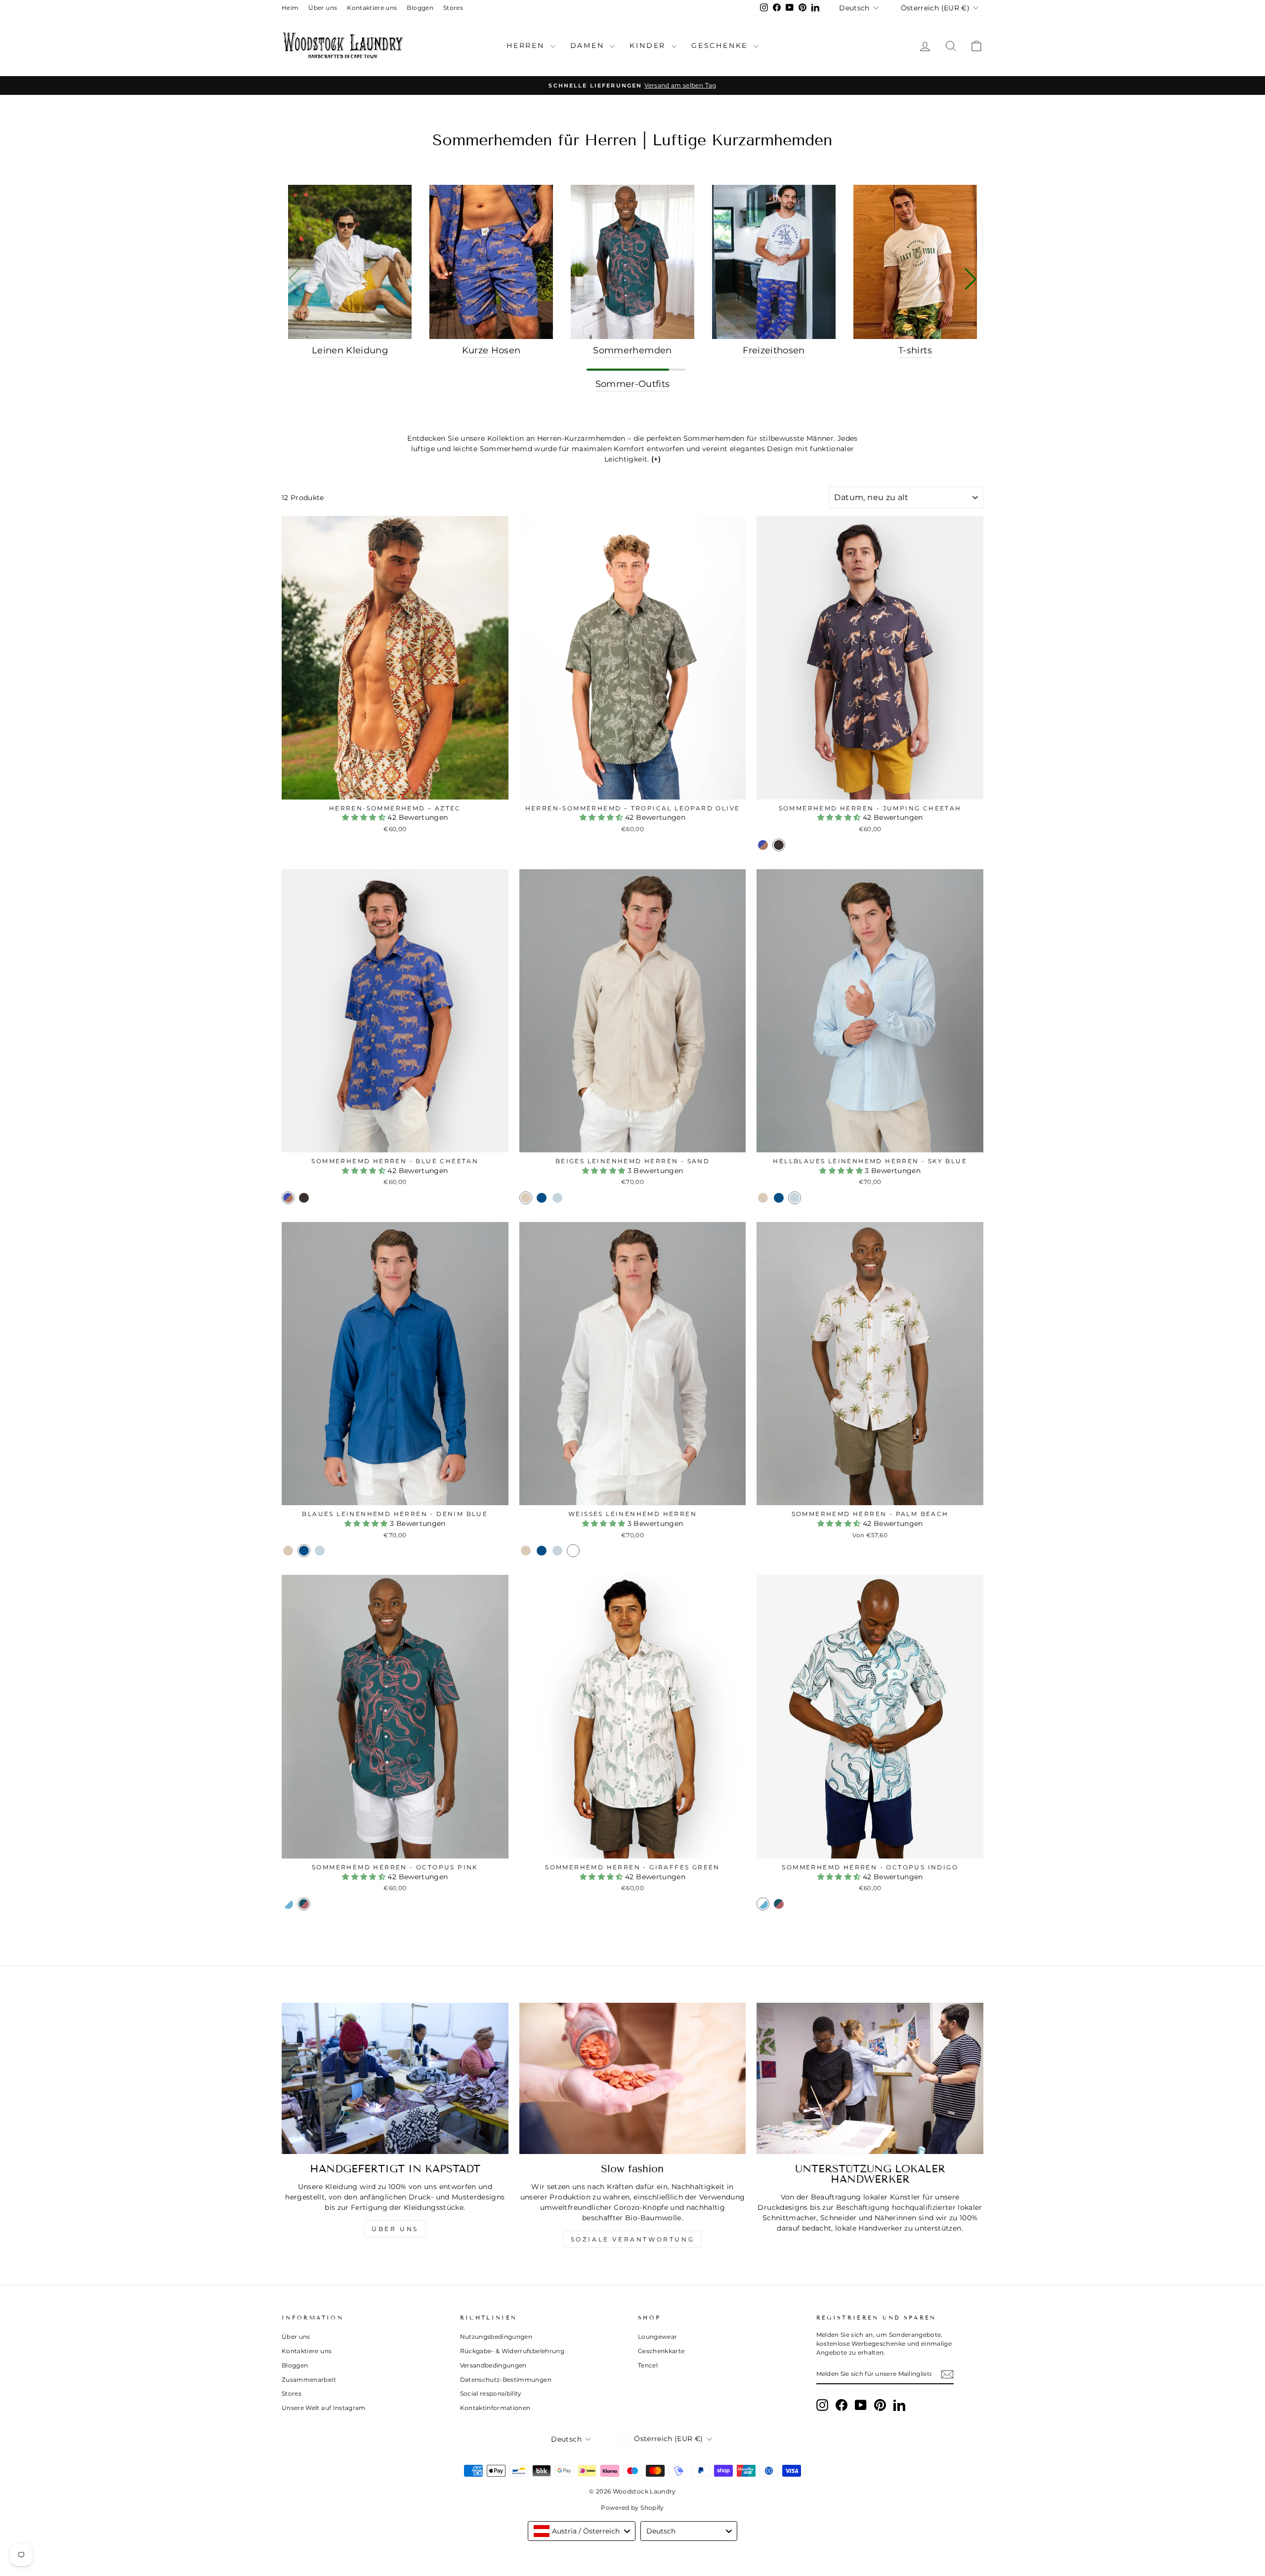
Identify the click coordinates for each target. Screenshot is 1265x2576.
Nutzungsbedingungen (496, 2337)
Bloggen (420, 8)
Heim (290, 8)
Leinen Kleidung (350, 350)
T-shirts (915, 350)
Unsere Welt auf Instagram (324, 2408)
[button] (970, 279)
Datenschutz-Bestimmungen (506, 2380)
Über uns (323, 8)
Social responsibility (491, 2393)
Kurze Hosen (491, 350)
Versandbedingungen (493, 2365)
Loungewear (658, 2337)
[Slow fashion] (633, 2078)
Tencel (648, 2365)
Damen (589, 45)
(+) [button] (656, 459)
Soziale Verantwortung (633, 2239)
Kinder (649, 45)
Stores (453, 8)
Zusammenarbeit (309, 2380)
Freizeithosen (774, 350)
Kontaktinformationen (495, 2408)
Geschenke (721, 45)
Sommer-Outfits (633, 384)
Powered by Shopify (632, 2508)
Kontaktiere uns (372, 8)
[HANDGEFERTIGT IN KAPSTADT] (395, 2078)
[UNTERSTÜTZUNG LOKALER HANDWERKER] (870, 2078)
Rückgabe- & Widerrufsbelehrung (512, 2351)
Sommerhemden (632, 350)
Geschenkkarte (661, 2351)
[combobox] (582, 2531)
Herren (527, 45)
